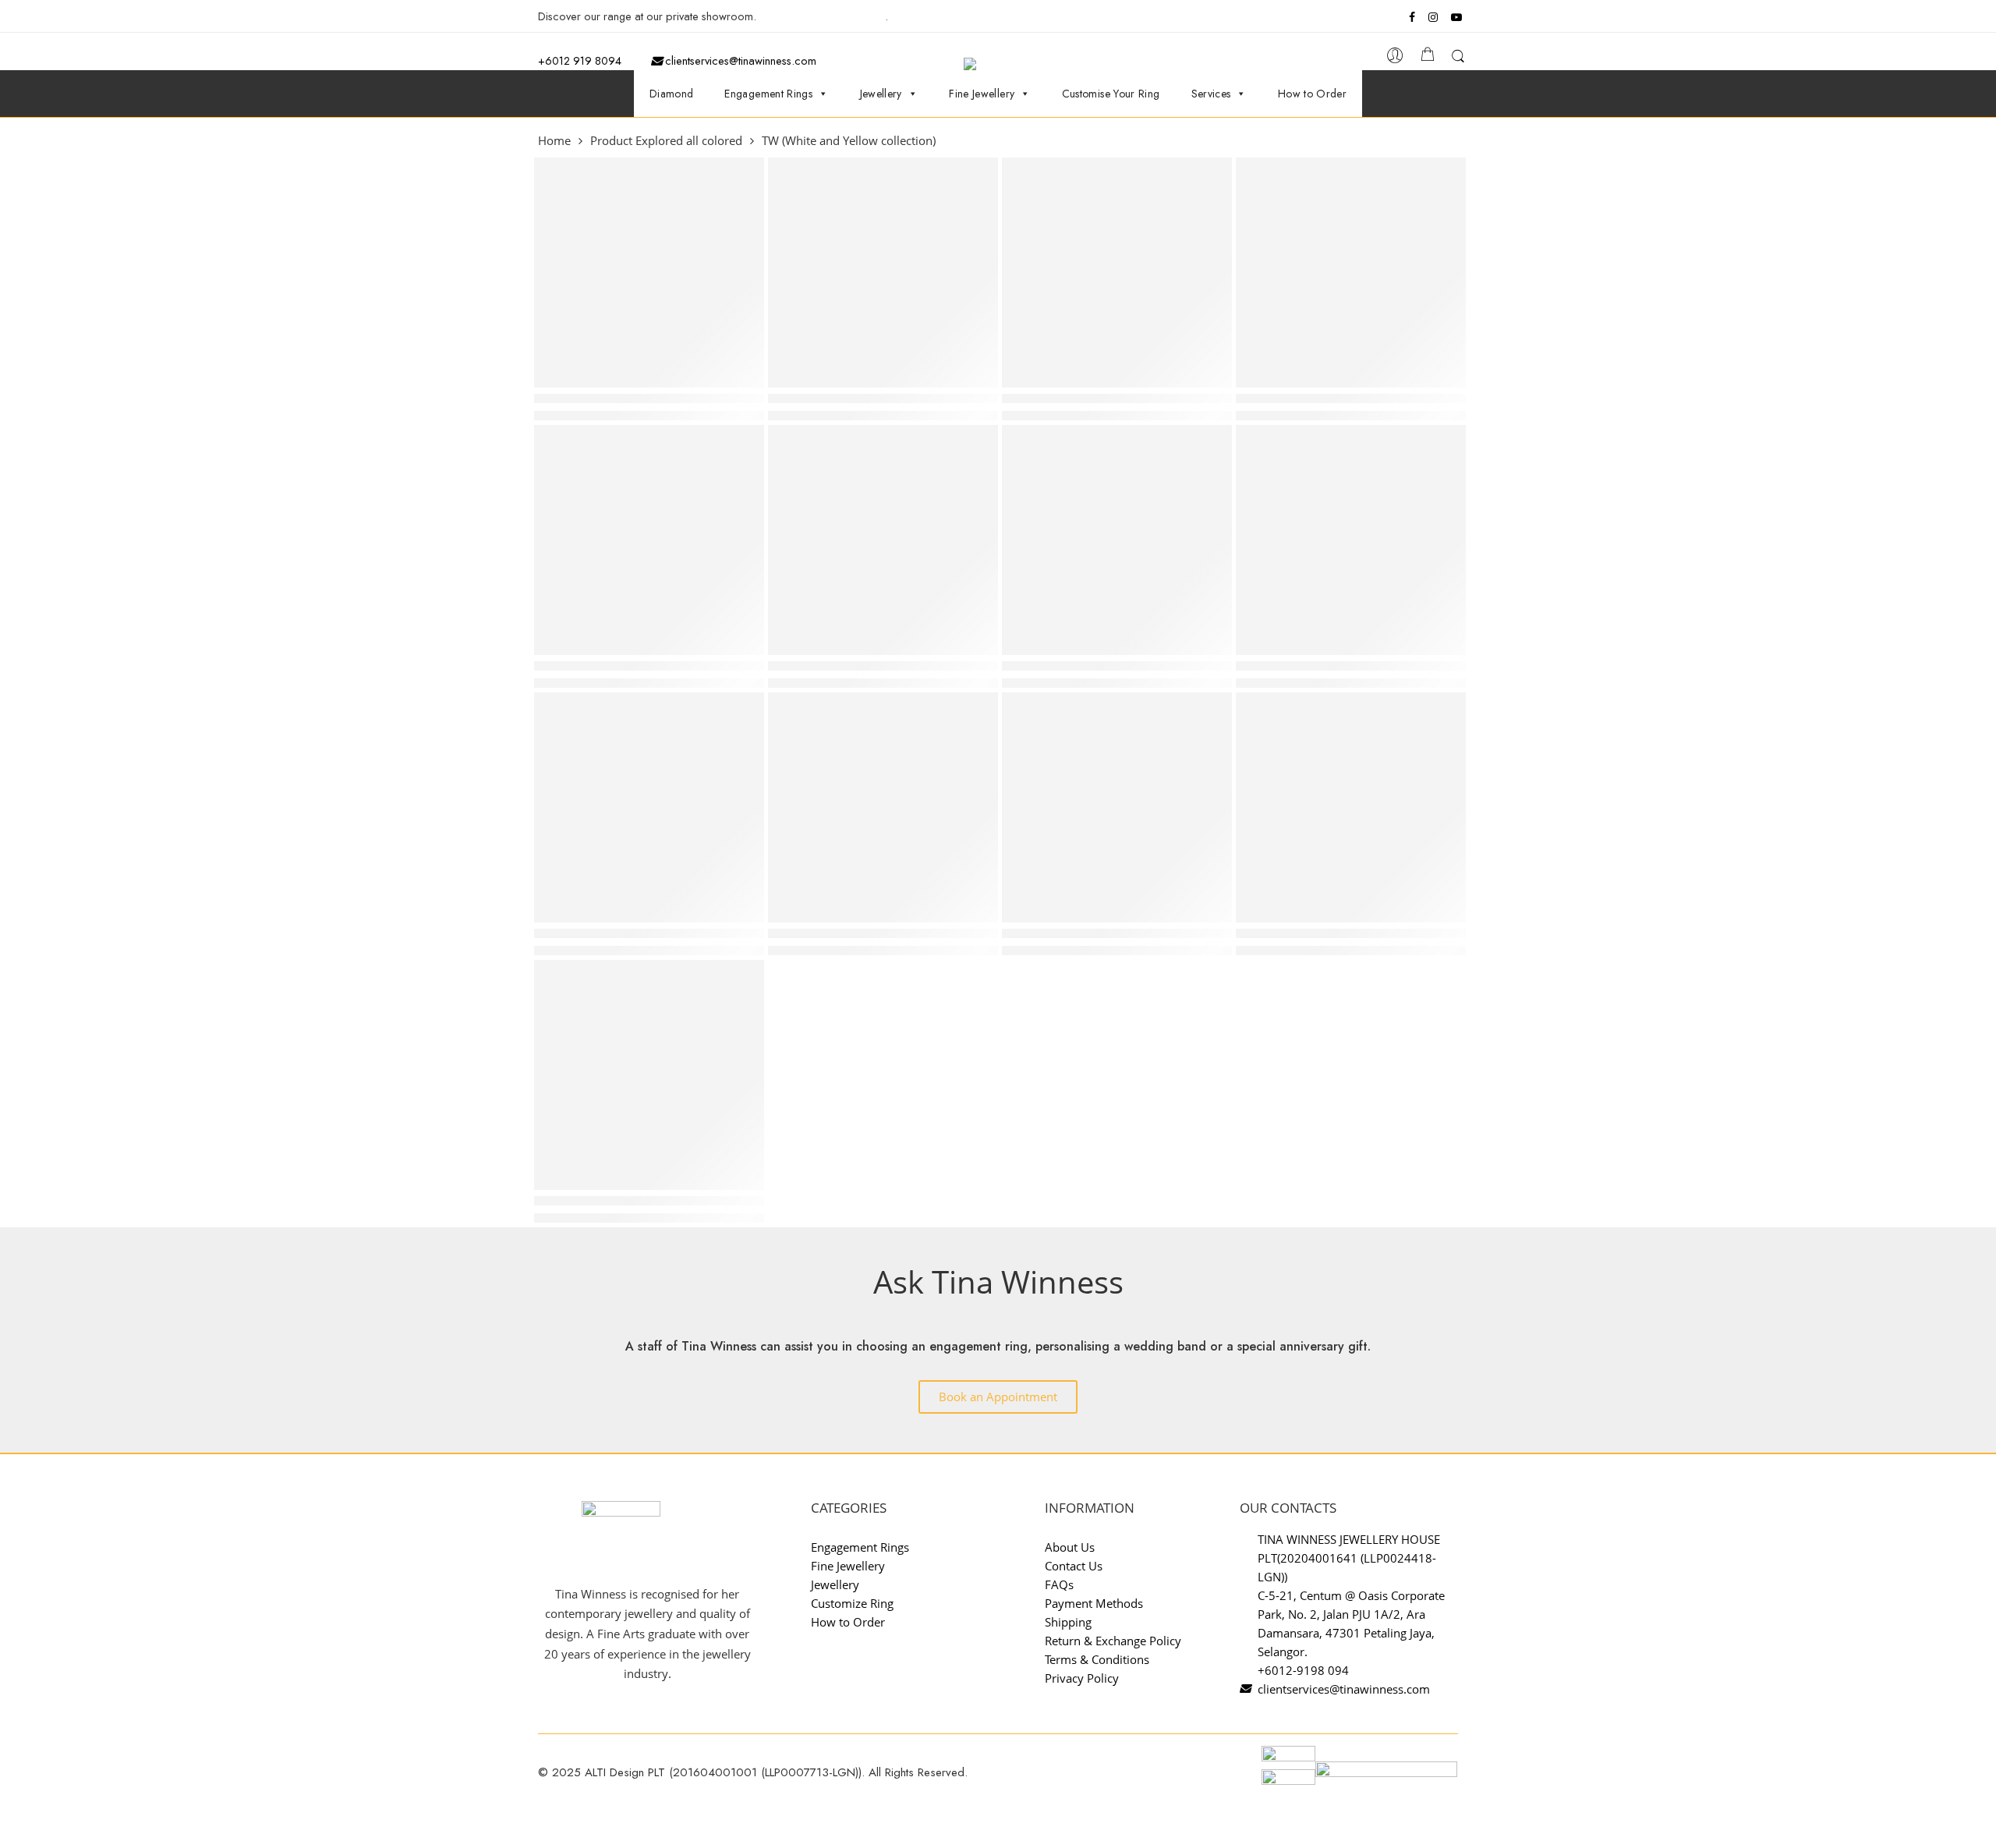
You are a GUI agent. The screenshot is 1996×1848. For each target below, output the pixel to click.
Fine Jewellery (982, 94)
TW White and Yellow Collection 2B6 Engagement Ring (649, 1201)
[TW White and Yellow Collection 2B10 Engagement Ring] (649, 540)
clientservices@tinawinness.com (739, 60)
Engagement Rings (768, 94)
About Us (1070, 1547)
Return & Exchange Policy (1113, 1641)
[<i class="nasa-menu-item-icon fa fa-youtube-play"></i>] (1458, 19)
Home (554, 142)
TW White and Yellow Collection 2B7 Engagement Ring (1351, 398)
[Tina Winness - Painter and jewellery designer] (1005, 64)
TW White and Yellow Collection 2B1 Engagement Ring (883, 398)
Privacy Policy (1082, 1678)
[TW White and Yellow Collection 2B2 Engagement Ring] (883, 540)
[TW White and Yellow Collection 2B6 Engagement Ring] (649, 1075)
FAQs (1059, 1584)
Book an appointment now (822, 16)
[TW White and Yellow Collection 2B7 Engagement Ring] (1351, 273)
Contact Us (1074, 1566)
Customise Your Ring (1111, 94)
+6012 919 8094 (580, 60)
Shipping (1068, 1622)
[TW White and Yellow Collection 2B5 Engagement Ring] (1351, 807)
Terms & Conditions (1097, 1659)
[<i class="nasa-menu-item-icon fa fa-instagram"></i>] (1433, 19)
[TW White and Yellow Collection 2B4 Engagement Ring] (1117, 807)
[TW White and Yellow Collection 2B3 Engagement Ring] (1351, 540)
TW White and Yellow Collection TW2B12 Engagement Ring (649, 933)
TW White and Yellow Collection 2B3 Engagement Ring (1351, 666)
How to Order (1312, 94)
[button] (998, 1397)
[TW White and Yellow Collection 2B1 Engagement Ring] (883, 273)
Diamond (672, 94)
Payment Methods (1094, 1603)
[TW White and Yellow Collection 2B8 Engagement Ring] (649, 273)
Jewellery (881, 94)
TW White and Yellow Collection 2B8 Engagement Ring (649, 398)
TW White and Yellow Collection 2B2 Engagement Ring (883, 666)
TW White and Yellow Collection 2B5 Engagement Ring (1351, 933)
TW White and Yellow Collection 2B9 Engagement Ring (1117, 398)
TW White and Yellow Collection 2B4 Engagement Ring (1117, 933)
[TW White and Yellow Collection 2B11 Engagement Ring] (1117, 540)
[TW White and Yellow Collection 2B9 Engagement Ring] (1117, 273)
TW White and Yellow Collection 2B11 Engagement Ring (1117, 666)
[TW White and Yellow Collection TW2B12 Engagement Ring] (649, 807)
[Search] (1458, 59)
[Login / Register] (1395, 60)
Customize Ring (852, 1603)
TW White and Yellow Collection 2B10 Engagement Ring (649, 666)
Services (1211, 94)
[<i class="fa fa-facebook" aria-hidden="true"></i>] (1414, 17)
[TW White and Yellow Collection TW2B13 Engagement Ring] (883, 807)
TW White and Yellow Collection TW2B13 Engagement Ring (883, 933)
